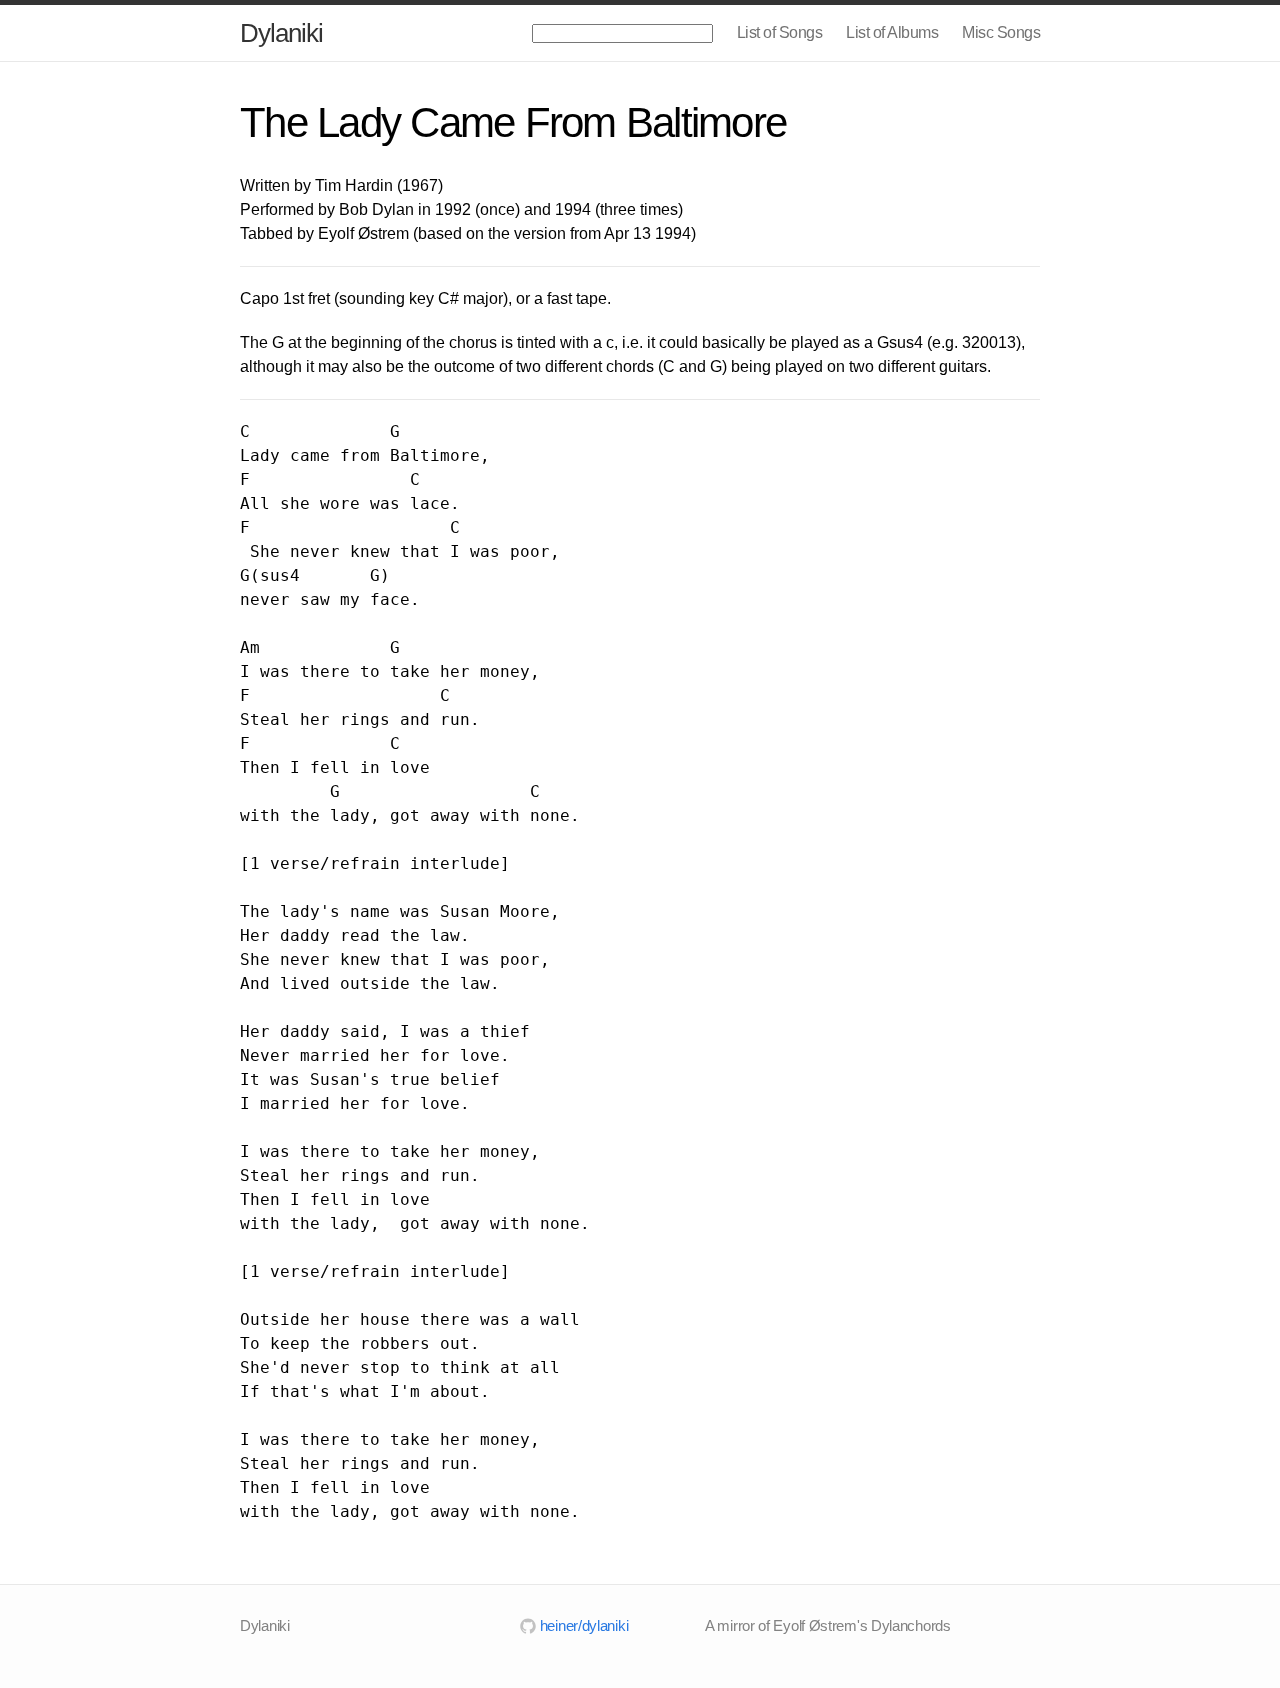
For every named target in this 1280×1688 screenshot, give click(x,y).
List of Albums (892, 32)
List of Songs (780, 32)
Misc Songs (1001, 32)
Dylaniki (281, 33)
